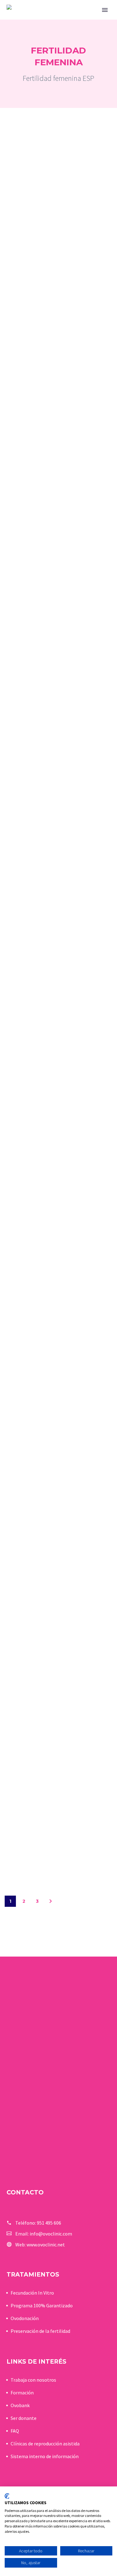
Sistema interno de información (45, 2456)
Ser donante (24, 2418)
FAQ (15, 2431)
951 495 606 (49, 2223)
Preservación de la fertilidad (40, 2331)
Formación (22, 2393)
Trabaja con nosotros (33, 2380)
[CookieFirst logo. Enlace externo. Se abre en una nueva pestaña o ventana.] (7, 2496)
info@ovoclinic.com (51, 2234)
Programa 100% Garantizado (42, 2305)
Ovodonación (25, 2318)
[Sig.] (51, 1901)
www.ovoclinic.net (46, 2245)
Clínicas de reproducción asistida (45, 2444)
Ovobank (20, 2405)
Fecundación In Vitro (32, 2293)
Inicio (79, 19)
